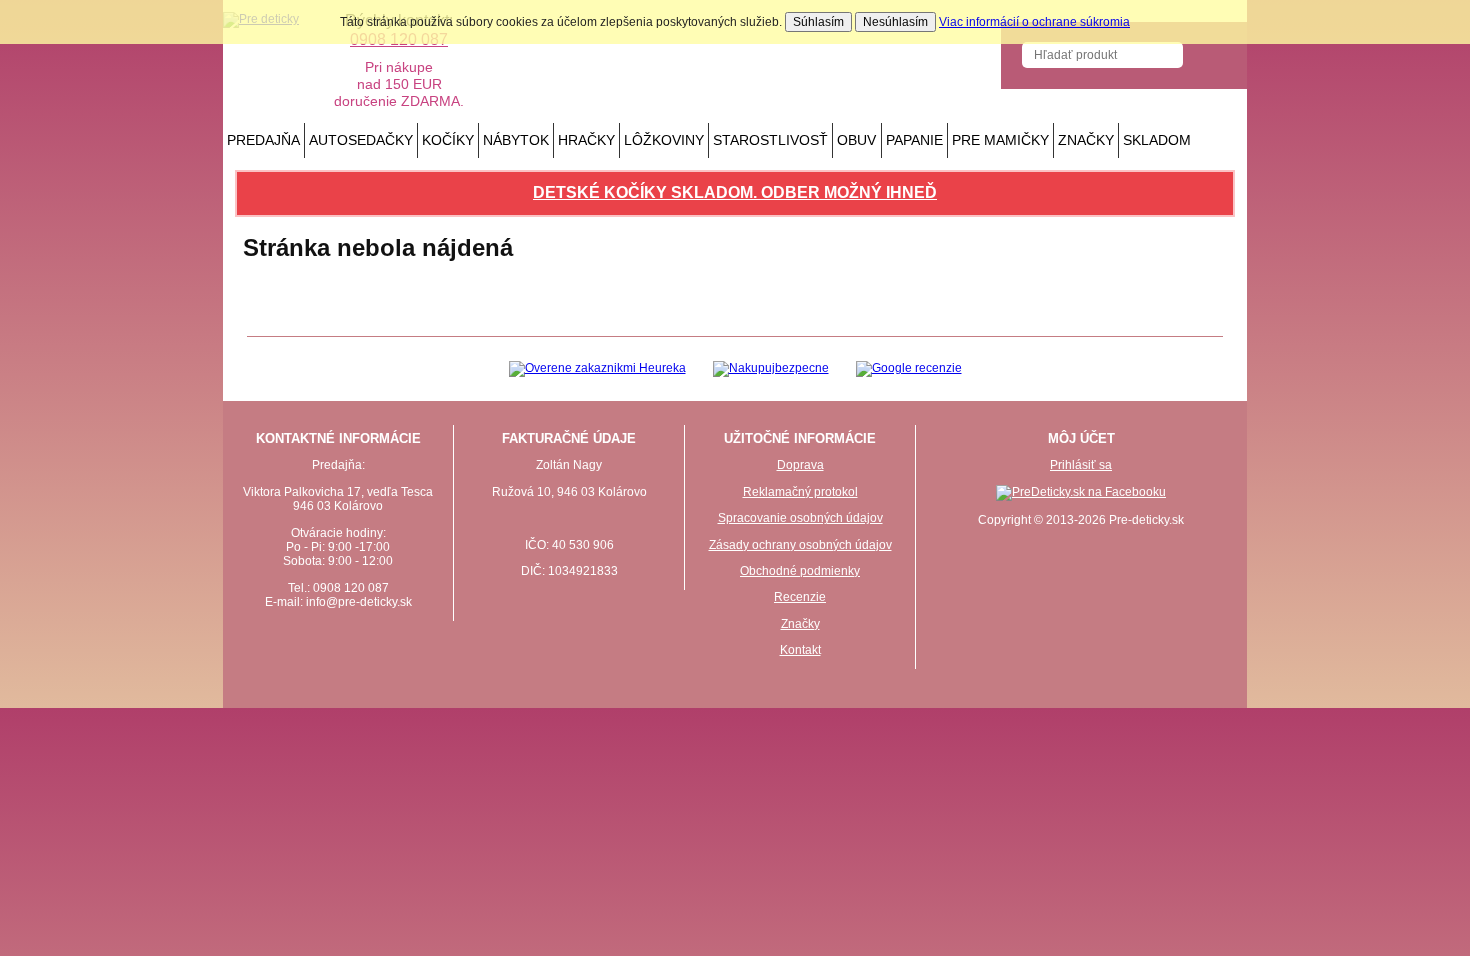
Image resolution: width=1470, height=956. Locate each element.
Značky (1086, 140)
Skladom (1157, 140)
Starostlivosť (770, 140)
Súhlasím (818, 22)
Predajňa (263, 140)
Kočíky (448, 140)
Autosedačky (361, 140)
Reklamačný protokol (800, 492)
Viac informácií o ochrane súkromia (1034, 22)
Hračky (586, 140)
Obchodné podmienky (800, 571)
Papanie (914, 140)
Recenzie (800, 597)
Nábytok (516, 140)
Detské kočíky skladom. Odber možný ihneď (735, 192)
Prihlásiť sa (1081, 465)
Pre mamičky (1000, 140)
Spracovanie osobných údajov (800, 518)
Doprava (800, 465)
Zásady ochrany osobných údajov (800, 545)
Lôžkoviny (664, 140)
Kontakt (800, 650)
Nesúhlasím (895, 22)
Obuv (856, 140)
